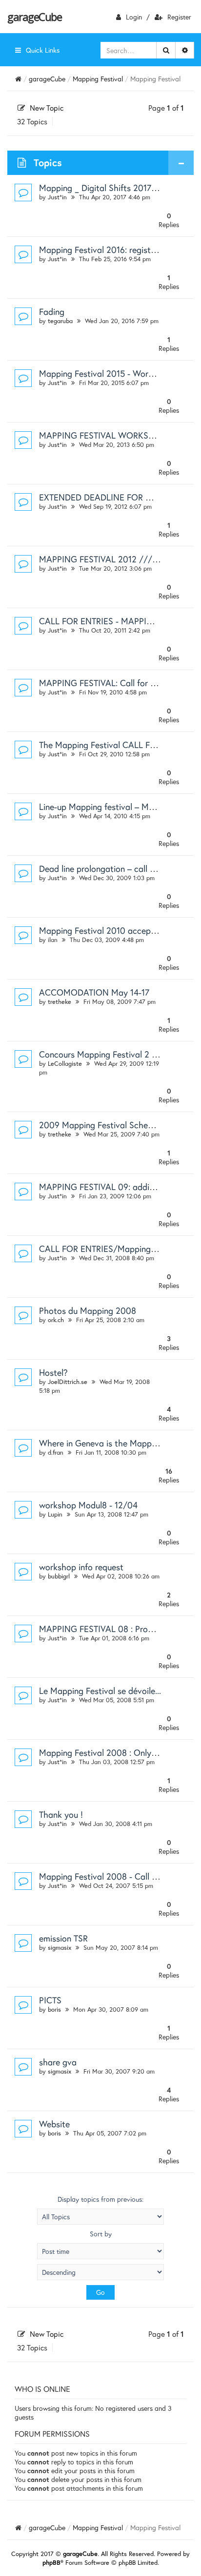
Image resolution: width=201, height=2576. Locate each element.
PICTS (50, 2000)
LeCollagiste (65, 1064)
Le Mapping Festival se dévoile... (100, 1691)
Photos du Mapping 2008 (88, 1310)
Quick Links (43, 50)
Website (54, 2124)
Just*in (57, 197)
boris (54, 2009)
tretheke (60, 1002)
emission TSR (63, 1938)
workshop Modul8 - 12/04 (88, 1505)
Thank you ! (61, 1814)
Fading (52, 311)
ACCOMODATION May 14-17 (94, 992)
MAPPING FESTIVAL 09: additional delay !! (120, 1187)
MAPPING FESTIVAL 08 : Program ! (106, 1629)
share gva (58, 2062)
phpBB (51, 2563)
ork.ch (56, 1320)
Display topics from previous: (100, 2199)
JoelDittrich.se (68, 1382)
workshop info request (81, 1567)
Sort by (101, 2234)
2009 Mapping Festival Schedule (101, 1125)
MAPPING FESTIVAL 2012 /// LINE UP (112, 559)
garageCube (34, 17)
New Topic (47, 108)
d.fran (56, 1452)
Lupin (55, 1514)
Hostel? (53, 1372)
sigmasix (60, 1948)
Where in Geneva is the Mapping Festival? (119, 1443)
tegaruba (60, 321)
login (134, 17)
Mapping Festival (98, 79)
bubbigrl (59, 1576)
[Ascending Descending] (100, 2272)
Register (179, 17)
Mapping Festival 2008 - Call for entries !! (118, 1876)
